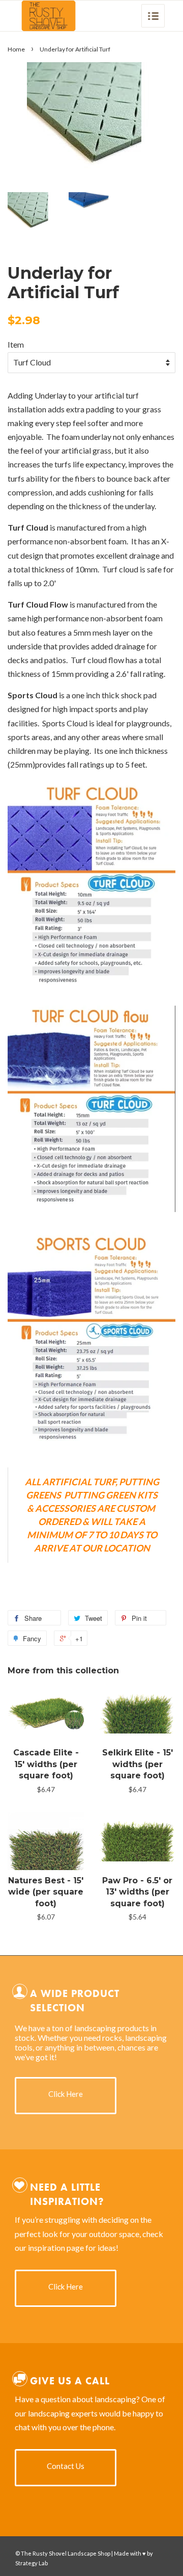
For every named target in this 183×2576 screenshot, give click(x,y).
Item (16, 344)
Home (16, 49)
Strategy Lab (32, 2563)
